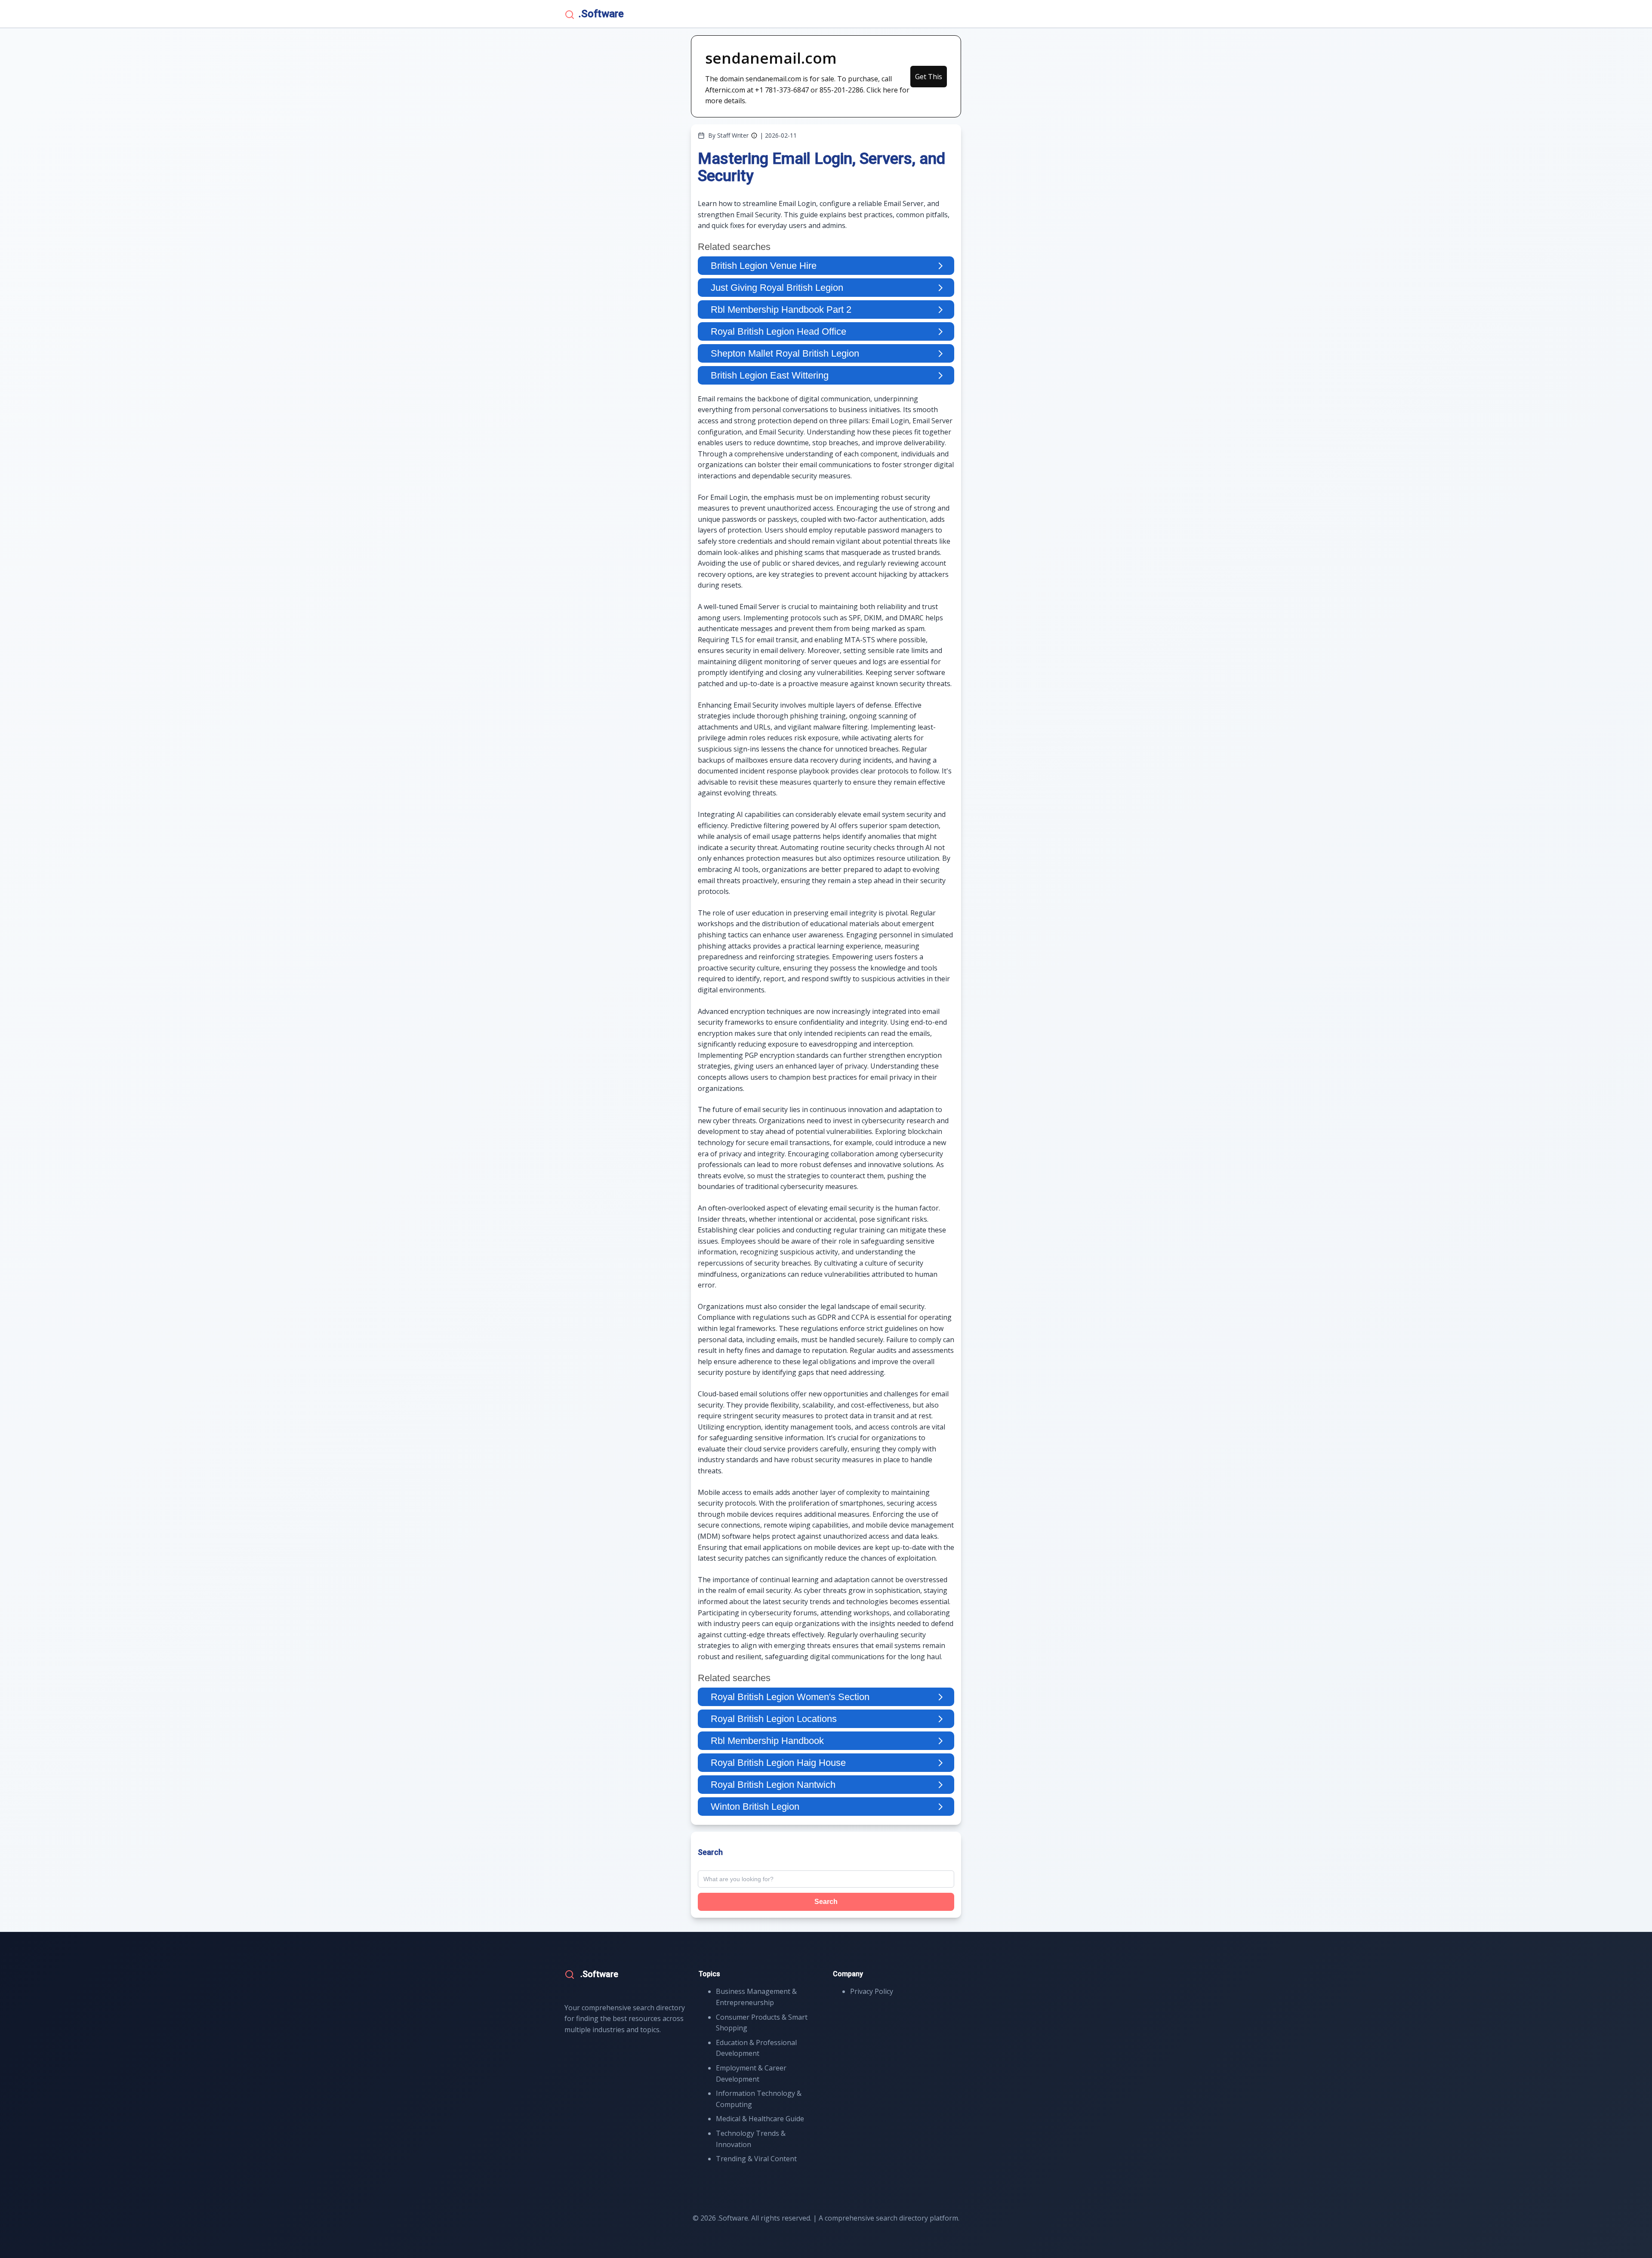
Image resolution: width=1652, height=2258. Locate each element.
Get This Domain (929, 80)
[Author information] (754, 136)
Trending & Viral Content (756, 2159)
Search (826, 1902)
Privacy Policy (872, 1991)
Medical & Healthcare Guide (760, 2119)
